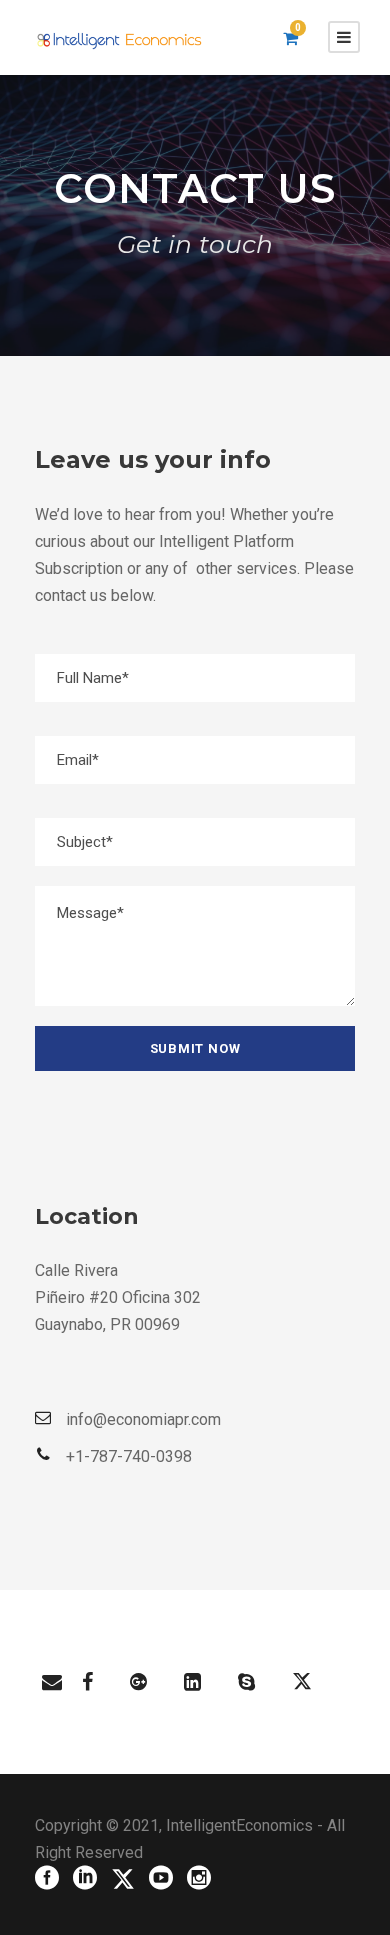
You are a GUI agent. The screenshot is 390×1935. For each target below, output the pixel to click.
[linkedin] (192, 1682)
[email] (52, 1682)
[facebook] (87, 1682)
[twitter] (302, 1682)
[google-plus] (138, 1682)
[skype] (246, 1682)
